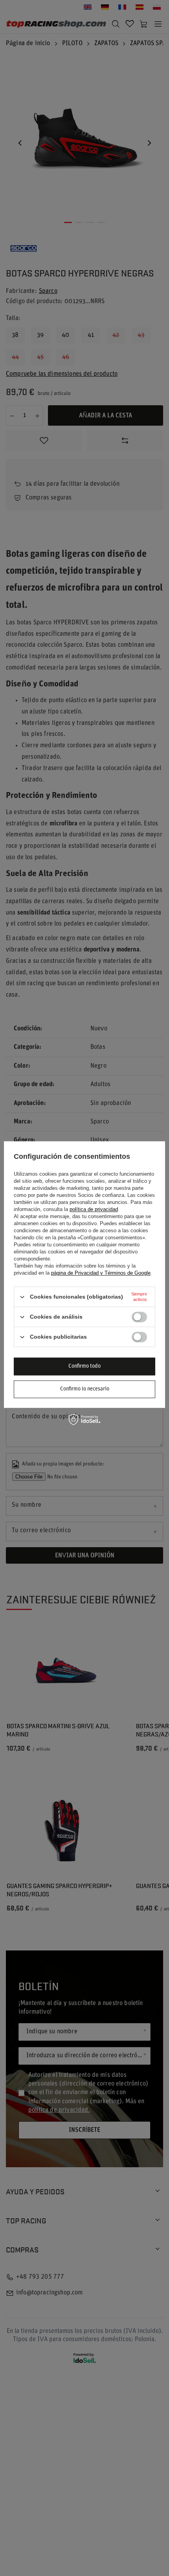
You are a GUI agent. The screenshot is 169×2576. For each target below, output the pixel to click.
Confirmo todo (84, 1366)
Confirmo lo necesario (85, 1389)
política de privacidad (94, 1209)
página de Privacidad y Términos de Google (101, 1273)
